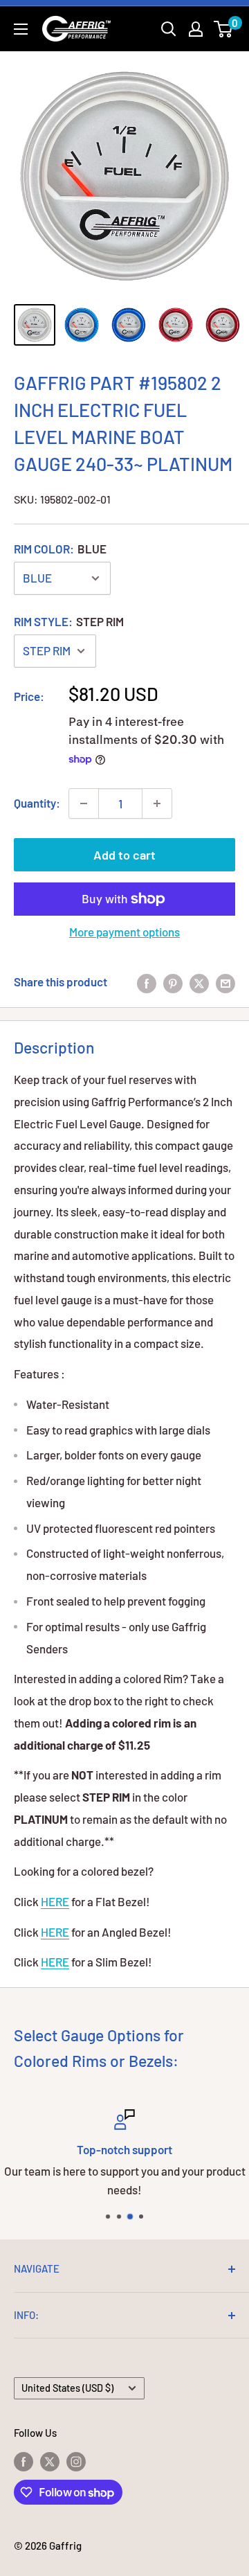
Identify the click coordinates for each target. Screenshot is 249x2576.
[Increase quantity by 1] (157, 803)
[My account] (196, 29)
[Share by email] (225, 982)
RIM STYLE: (69, 621)
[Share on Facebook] (147, 982)
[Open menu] (21, 29)
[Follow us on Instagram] (76, 2461)
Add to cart (124, 855)
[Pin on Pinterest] (173, 982)
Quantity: (37, 803)
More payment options (124, 932)
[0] (224, 29)
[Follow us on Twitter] (50, 2461)
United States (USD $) (67, 2388)
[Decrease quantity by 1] (84, 803)
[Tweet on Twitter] (199, 982)
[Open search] (169, 29)
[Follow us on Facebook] (24, 2461)
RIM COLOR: (60, 549)
